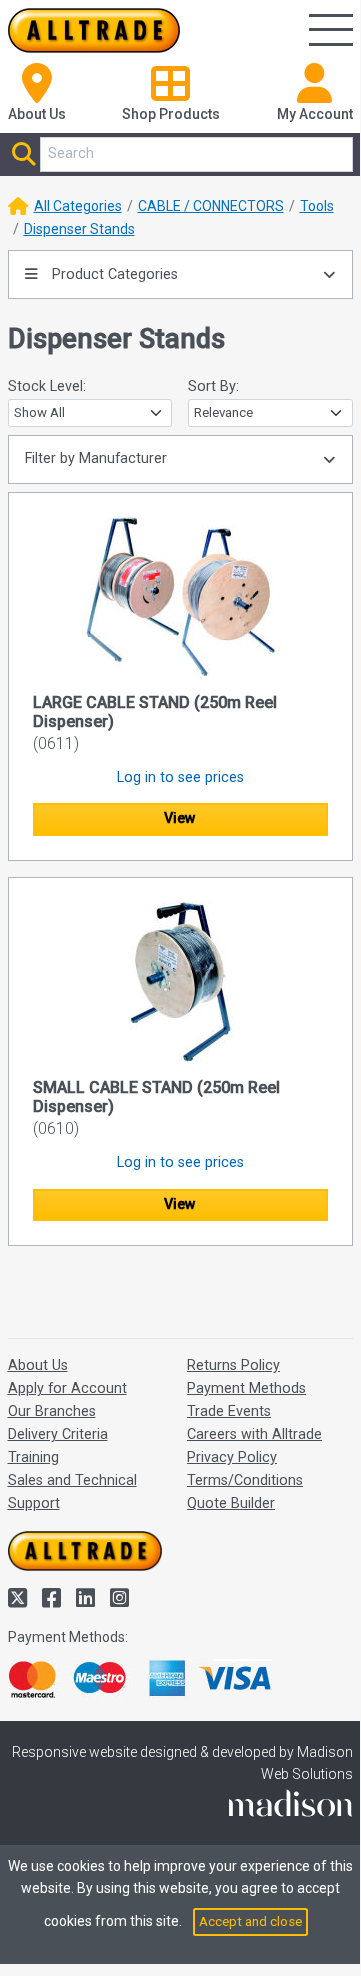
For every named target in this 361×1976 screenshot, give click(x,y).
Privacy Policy (232, 1457)
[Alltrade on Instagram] (119, 1598)
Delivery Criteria (58, 1434)
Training (33, 1457)
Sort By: (213, 386)
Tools (317, 206)
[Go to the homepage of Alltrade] (94, 30)
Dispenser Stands (79, 229)
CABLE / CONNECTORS (211, 206)
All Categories (78, 206)
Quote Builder (231, 1503)
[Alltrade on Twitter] (20, 1598)
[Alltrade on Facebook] (54, 1598)
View (180, 818)
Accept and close (250, 1921)
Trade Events (229, 1411)
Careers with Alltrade (254, 1434)
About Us (38, 1365)
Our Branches (52, 1411)
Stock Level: (47, 386)
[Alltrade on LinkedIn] (88, 1598)
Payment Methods (246, 1388)
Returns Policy (233, 1365)
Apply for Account (67, 1388)
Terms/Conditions (245, 1480)
